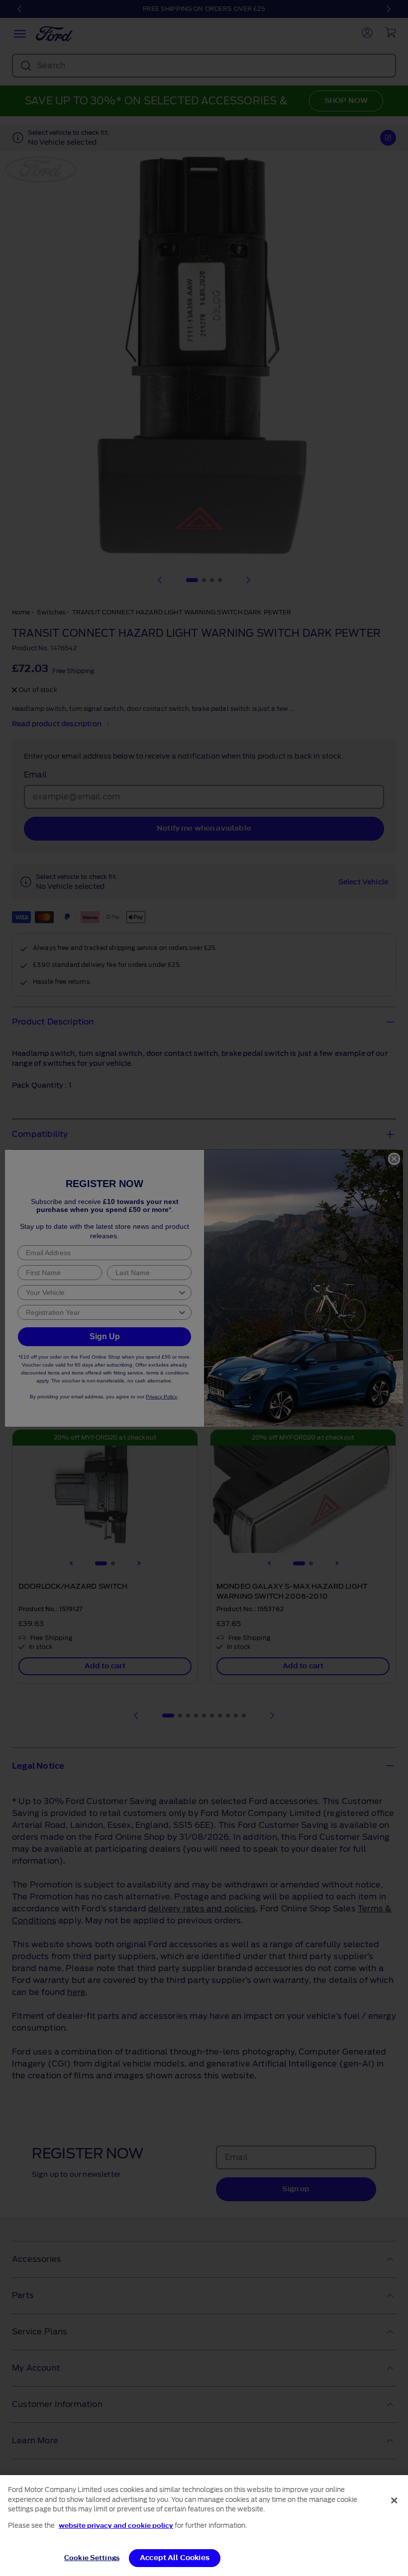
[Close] (394, 2500)
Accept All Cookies (175, 2558)
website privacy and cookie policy (116, 2526)
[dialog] (204, 2526)
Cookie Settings (92, 2558)
